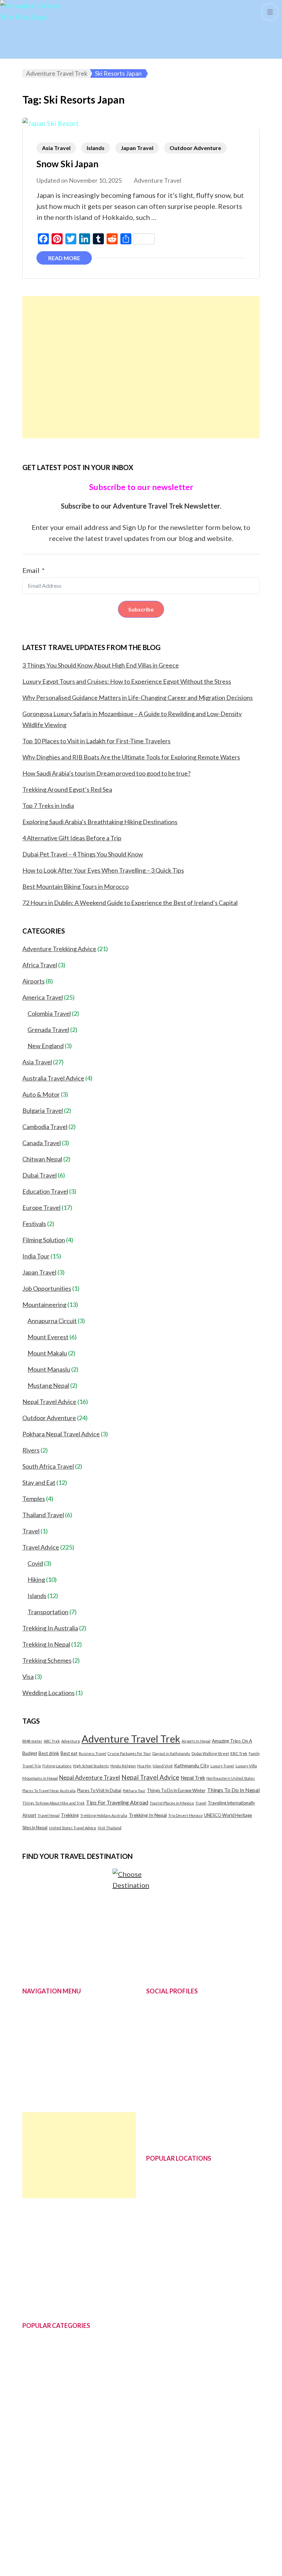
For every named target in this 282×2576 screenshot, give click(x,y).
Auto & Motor (41, 1094)
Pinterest (159, 2056)
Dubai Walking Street (210, 1753)
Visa (28, 1676)
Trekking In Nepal (46, 1644)
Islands (96, 148)
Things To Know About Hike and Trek (53, 1803)
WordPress (197, 2564)
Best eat (69, 1753)
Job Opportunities (47, 1288)
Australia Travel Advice (53, 1078)
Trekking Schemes (47, 1660)
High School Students (91, 1766)
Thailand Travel (43, 1515)
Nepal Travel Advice (49, 1402)
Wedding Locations (48, 1693)
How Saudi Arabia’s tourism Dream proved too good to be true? (106, 773)
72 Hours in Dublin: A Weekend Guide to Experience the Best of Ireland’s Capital (130, 903)
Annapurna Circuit (52, 1321)
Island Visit (163, 1766)
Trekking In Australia (50, 1628)
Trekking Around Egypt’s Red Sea (67, 789)
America (157, 2264)
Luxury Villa (246, 1766)
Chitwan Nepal (42, 1159)
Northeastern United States (231, 1778)
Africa (154, 2244)
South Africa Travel (48, 1466)
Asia (152, 2182)
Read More (64, 258)
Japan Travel (137, 148)
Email (31, 570)
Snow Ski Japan (67, 164)
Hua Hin (144, 1766)
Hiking (36, 1579)
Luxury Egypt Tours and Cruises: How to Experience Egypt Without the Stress (127, 681)
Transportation (48, 1612)
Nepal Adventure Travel (90, 1777)
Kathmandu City (192, 1765)
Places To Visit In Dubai (99, 1790)
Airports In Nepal (196, 1741)
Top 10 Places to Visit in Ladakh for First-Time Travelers (96, 741)
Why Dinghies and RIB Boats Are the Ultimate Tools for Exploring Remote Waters (131, 757)
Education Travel (45, 1191)
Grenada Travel (48, 1030)
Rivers (31, 1450)
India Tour (36, 1256)
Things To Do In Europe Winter (176, 1790)
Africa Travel (40, 965)
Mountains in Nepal (40, 1778)
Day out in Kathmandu (171, 1753)
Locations (36, 2076)
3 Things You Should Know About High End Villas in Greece (101, 665)
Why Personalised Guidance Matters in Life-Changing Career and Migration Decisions (138, 698)
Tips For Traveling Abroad (117, 1802)
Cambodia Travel (45, 1127)
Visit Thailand (110, 1828)
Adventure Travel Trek (131, 1739)
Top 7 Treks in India (48, 806)
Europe (156, 2223)
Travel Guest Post (46, 2097)
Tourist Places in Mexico (172, 1803)
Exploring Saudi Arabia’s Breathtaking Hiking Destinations (100, 822)
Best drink (49, 1753)
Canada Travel (42, 1143)
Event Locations (168, 2306)
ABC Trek (52, 1741)
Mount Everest (48, 1337)
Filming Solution (44, 1240)
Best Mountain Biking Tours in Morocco (75, 886)
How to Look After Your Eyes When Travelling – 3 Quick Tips (103, 870)
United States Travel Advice (73, 1828)
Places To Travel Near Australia (49, 1791)
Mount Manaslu (49, 1369)
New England (46, 1046)
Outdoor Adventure (195, 148)
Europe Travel (41, 1207)
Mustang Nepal (48, 1385)
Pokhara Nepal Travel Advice (61, 1434)
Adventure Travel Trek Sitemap (188, 2553)
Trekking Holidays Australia (104, 1815)
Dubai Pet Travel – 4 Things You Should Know (83, 854)
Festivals (34, 1224)
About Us (35, 2035)
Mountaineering (44, 1305)
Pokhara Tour (134, 1791)
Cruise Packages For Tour (129, 1753)
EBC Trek (239, 1753)
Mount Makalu (47, 1353)
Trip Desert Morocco (185, 1815)
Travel (31, 1531)
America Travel (43, 997)
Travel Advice (41, 1547)
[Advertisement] (141, 367)
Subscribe (141, 609)
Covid (35, 1563)
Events (32, 2493)
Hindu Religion (123, 1766)
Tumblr (156, 2097)
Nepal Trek (193, 1778)
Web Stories (163, 2138)
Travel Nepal (48, 1815)
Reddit (155, 2117)
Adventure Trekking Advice (59, 949)
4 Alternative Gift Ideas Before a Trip (72, 838)
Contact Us (37, 2056)
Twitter (156, 2035)
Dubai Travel (40, 1175)
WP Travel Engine (122, 2564)
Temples (34, 1499)
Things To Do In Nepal (233, 1790)
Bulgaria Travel (43, 1110)
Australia (158, 2203)
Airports (34, 981)
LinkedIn (158, 2076)
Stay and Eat (39, 1482)
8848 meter (32, 1741)
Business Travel (93, 1753)
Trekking (70, 1815)
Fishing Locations (57, 1766)
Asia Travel (56, 148)
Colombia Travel (49, 1013)
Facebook (160, 2014)
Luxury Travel (222, 1766)
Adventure (71, 1741)
